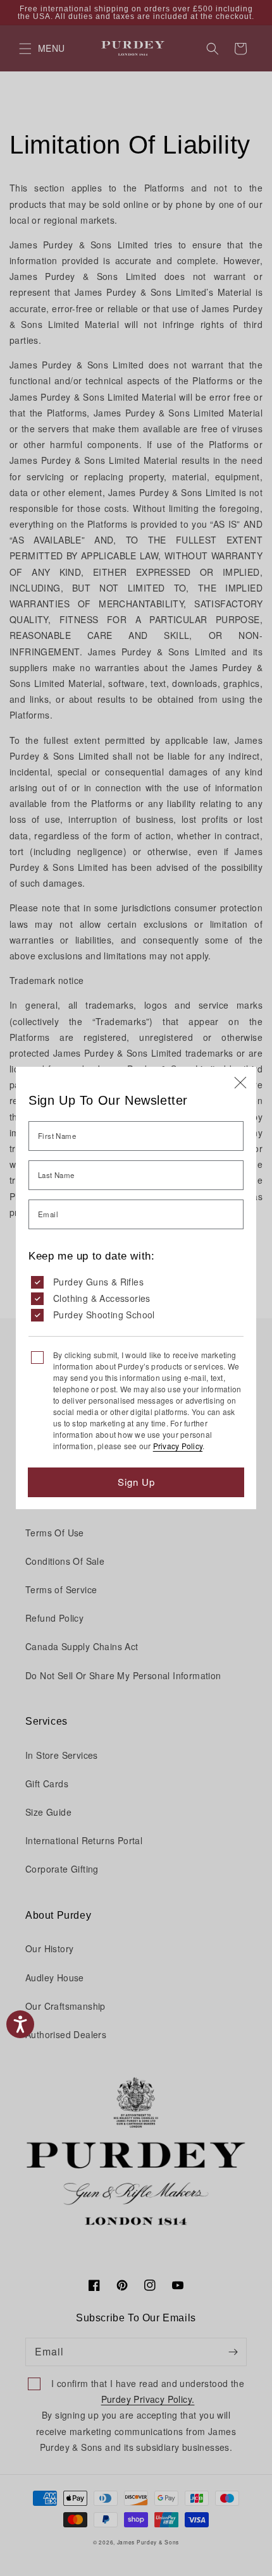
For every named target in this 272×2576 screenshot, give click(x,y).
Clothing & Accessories (102, 1298)
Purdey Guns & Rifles (98, 1282)
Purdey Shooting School (104, 1315)
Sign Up (136, 1482)
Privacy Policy (178, 1446)
